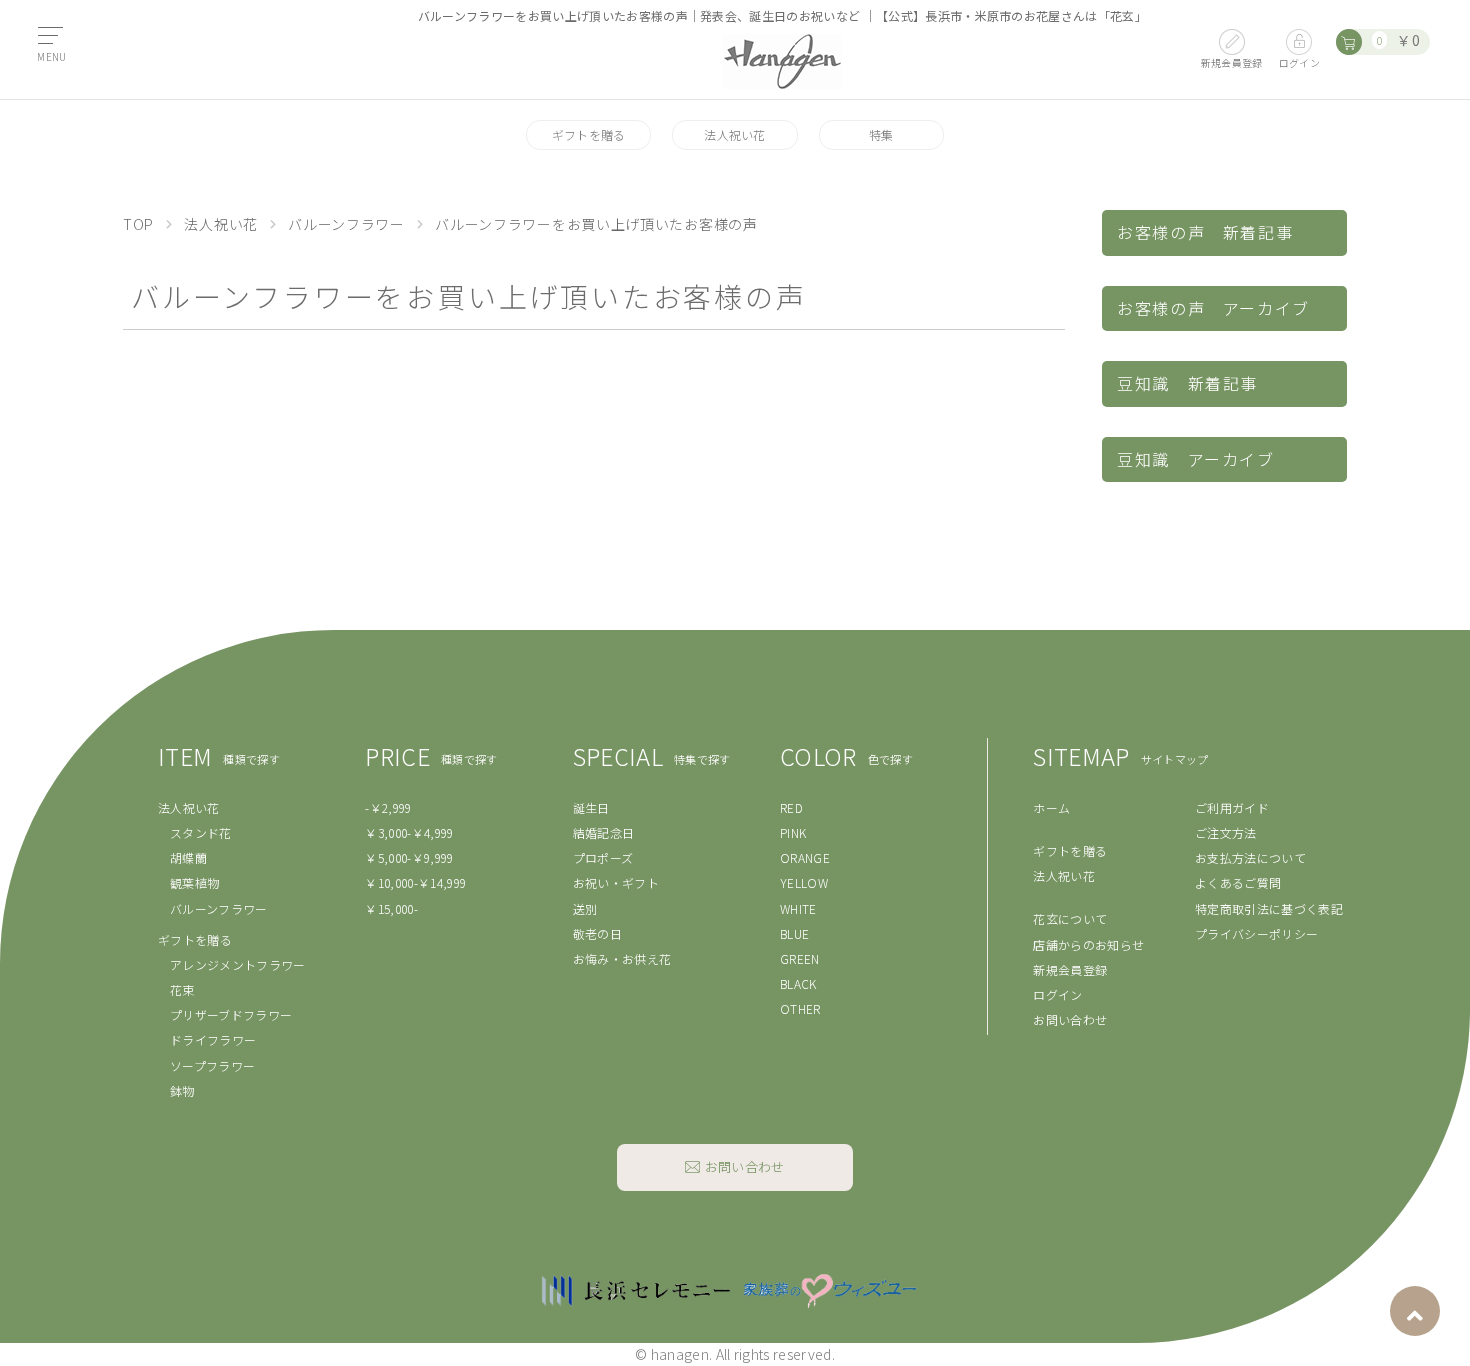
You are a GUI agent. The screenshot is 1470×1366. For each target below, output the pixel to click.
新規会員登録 (1070, 969)
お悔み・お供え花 (622, 958)
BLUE (794, 933)
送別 (585, 908)
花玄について (1070, 918)
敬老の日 (597, 933)
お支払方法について (1250, 857)
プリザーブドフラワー (231, 1014)
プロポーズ (603, 857)
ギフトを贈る (589, 134)
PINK (793, 832)
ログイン (1057, 994)
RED (791, 807)
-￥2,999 (388, 807)
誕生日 (591, 807)
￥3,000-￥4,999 (409, 832)
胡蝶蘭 (188, 857)
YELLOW (804, 882)
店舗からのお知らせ (1088, 944)
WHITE (798, 908)
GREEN (800, 958)
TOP (138, 224)
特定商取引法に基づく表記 (1269, 908)
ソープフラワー (212, 1065)
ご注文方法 (1226, 832)
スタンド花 (201, 832)
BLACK (798, 983)
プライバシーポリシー (1256, 933)
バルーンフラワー (346, 224)
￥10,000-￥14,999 (415, 882)
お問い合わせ (1070, 1019)
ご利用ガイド (1232, 807)
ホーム (1051, 807)
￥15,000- (391, 908)
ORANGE (805, 857)
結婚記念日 (604, 832)
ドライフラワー (213, 1039)
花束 (182, 989)
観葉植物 (194, 882)
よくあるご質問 (1238, 882)
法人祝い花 (735, 134)
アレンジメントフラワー (238, 964)
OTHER (800, 1008)
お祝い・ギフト (616, 882)
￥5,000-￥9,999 (409, 857)
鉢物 (182, 1090)
